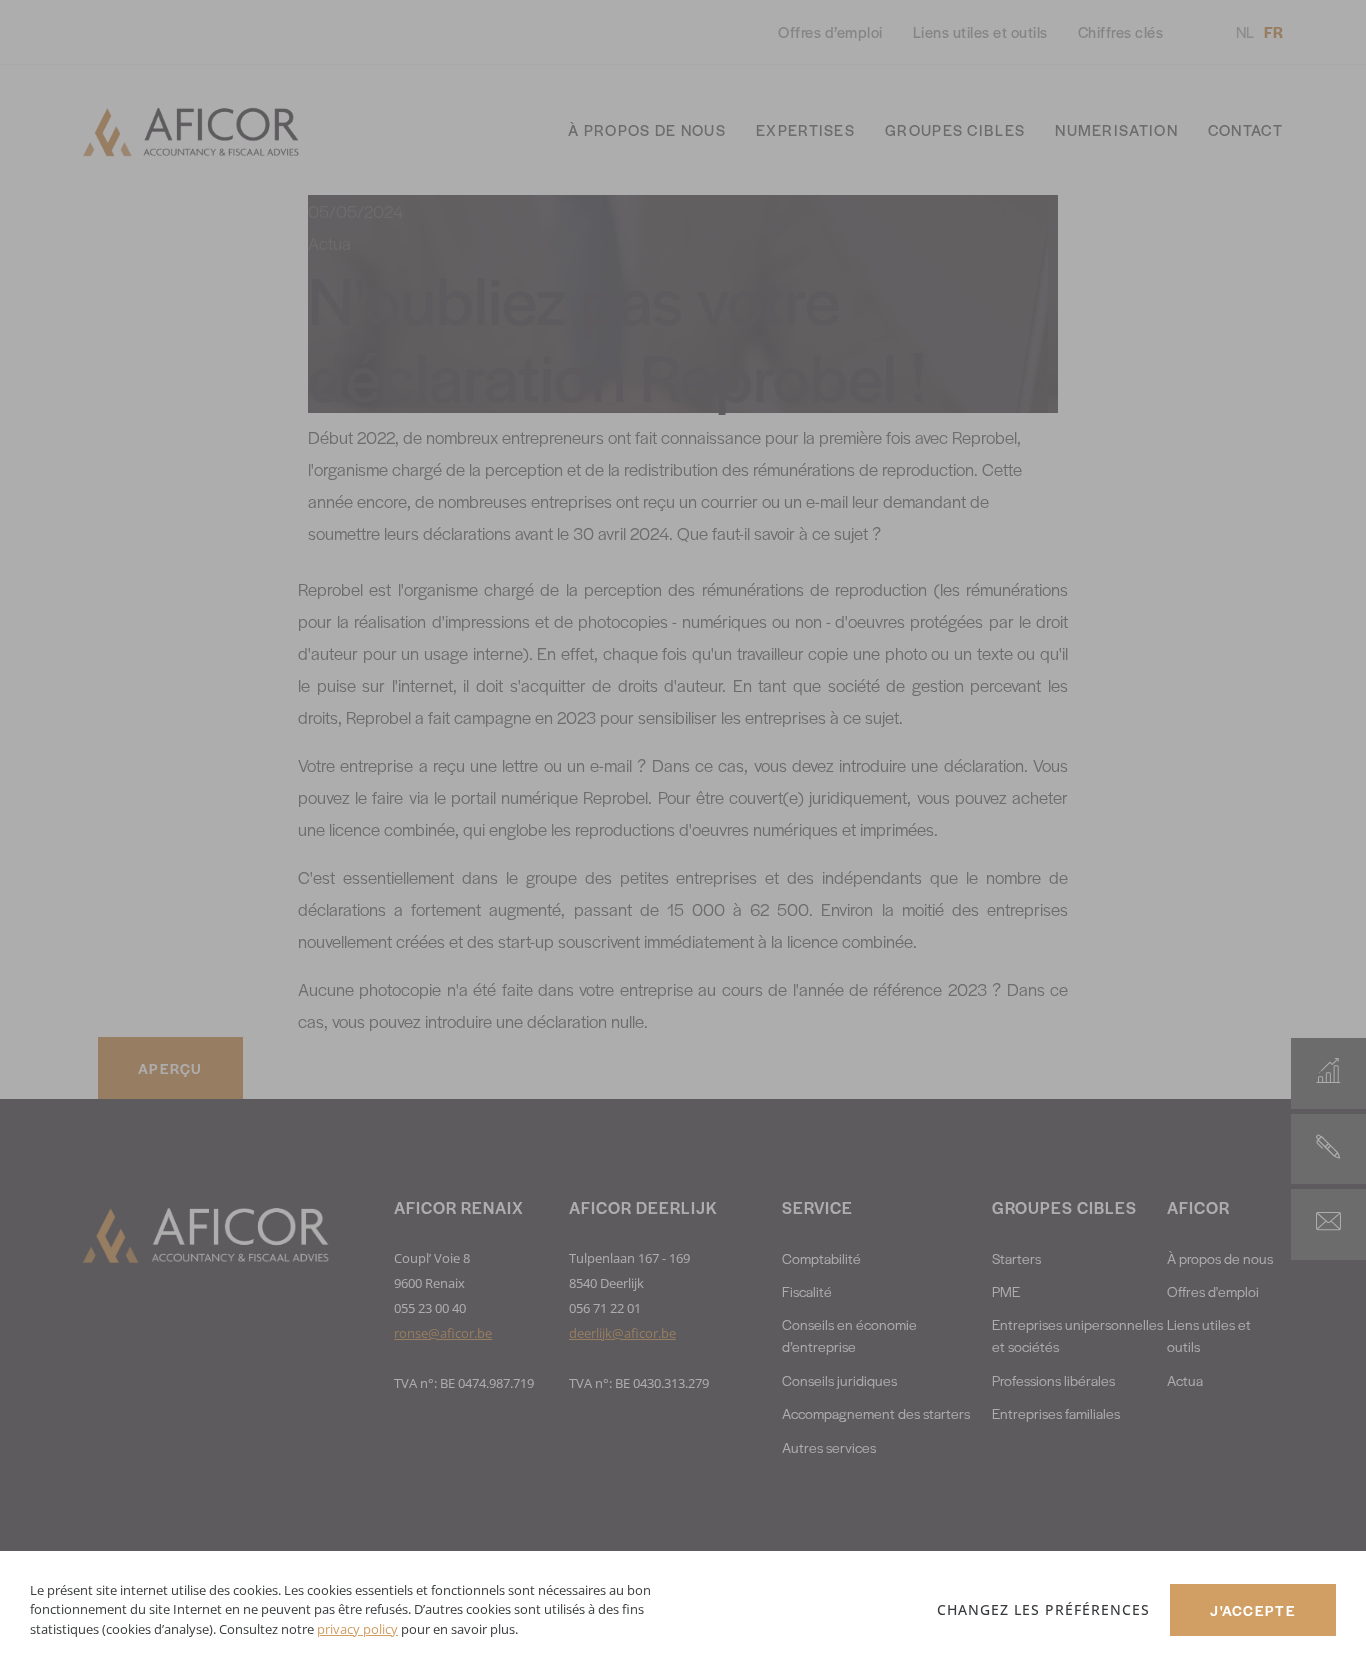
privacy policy (357, 1629)
